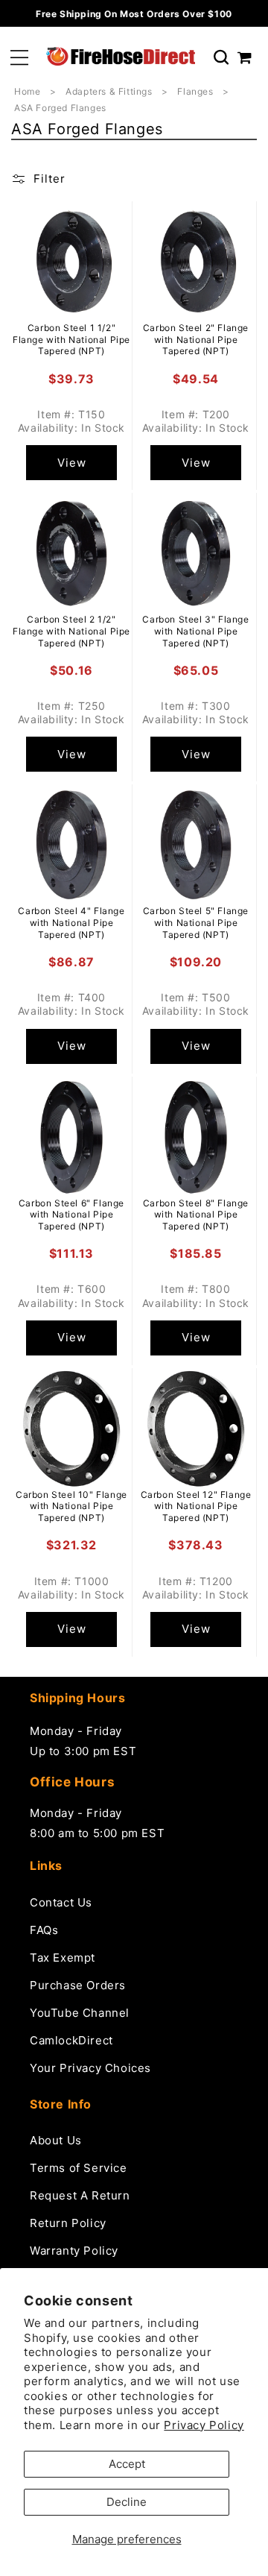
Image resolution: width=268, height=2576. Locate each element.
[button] (19, 58)
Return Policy (68, 2223)
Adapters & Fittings (110, 91)
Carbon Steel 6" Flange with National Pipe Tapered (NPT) (71, 1215)
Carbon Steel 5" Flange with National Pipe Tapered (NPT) (196, 922)
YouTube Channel (80, 2013)
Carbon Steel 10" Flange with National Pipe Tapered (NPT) (71, 1506)
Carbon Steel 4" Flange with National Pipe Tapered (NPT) (71, 922)
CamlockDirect (71, 2040)
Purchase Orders (78, 1985)
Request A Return (80, 2195)
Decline (127, 2502)
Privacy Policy (204, 2425)
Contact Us (61, 1902)
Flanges (197, 91)
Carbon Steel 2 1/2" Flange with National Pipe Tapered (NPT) (71, 631)
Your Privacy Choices (90, 2068)
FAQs (44, 1930)
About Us (56, 2140)
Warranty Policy (74, 2251)
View (72, 463)
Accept (127, 2464)
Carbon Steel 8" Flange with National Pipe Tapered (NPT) (196, 1215)
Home (27, 91)
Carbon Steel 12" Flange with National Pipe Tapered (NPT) (196, 1506)
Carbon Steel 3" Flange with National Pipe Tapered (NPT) (195, 631)
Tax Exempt (63, 1958)
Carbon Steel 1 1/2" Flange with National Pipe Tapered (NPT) (71, 339)
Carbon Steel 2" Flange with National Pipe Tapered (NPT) (196, 339)
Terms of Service (79, 2168)
